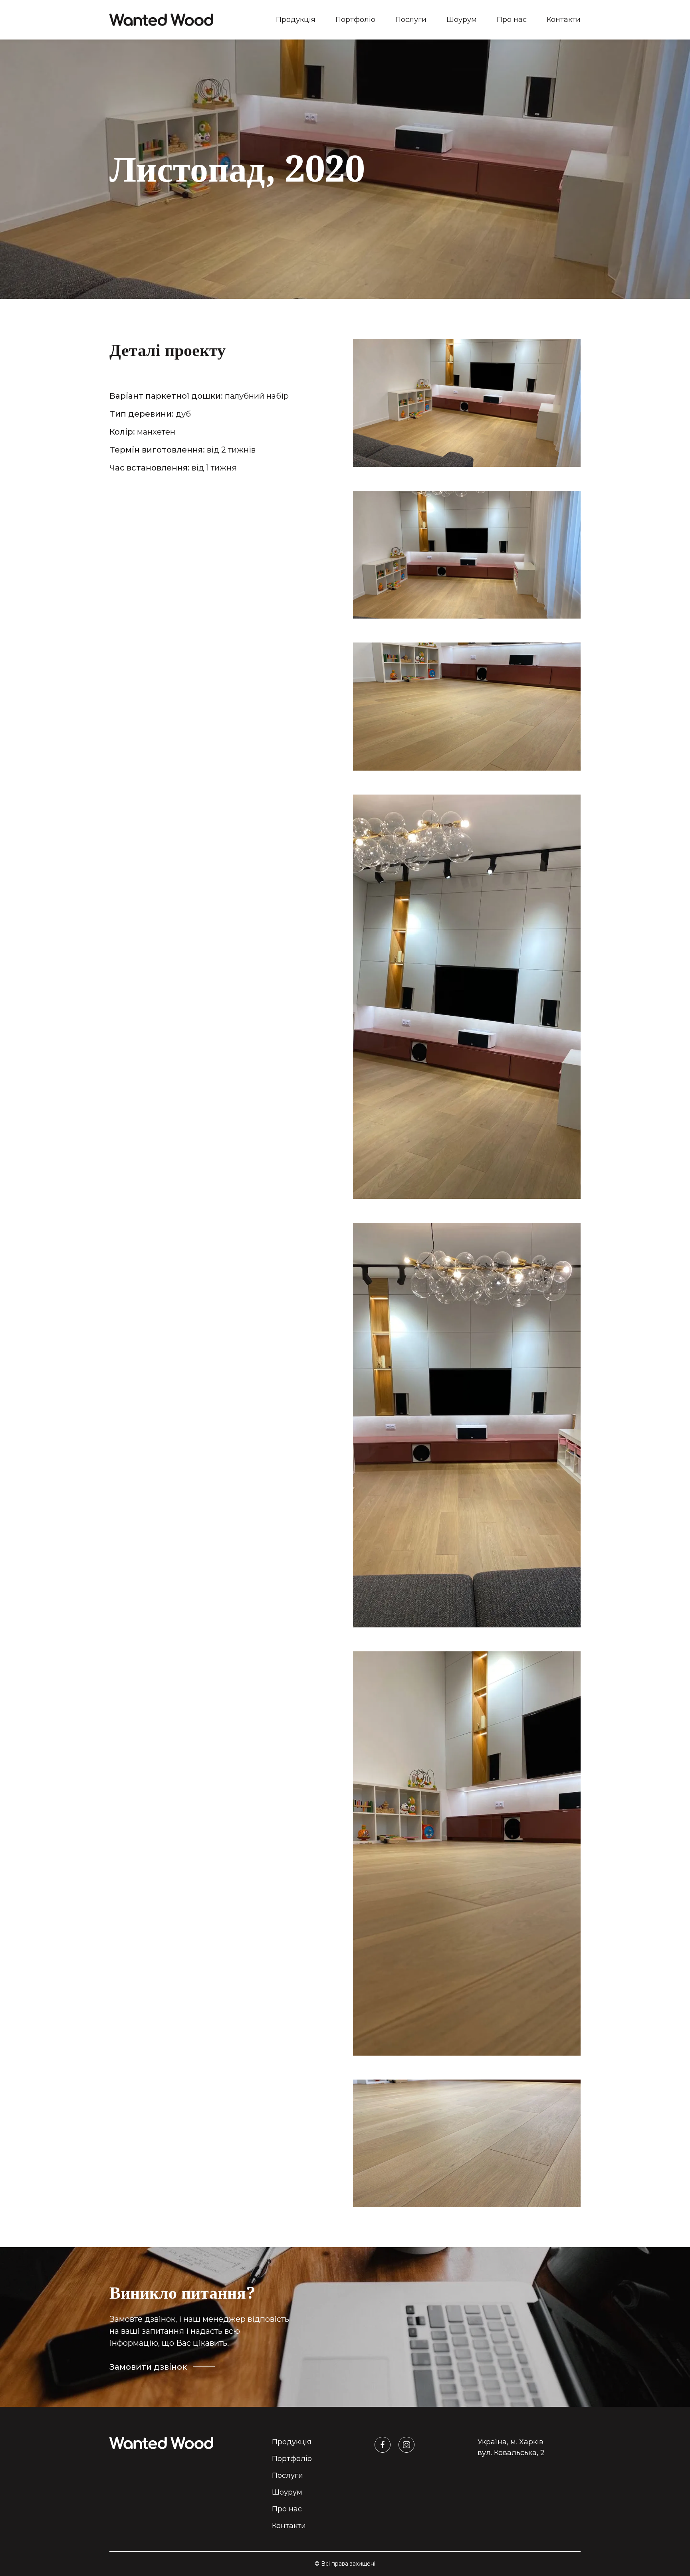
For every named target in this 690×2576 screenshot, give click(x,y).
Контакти (564, 20)
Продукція (296, 20)
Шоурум (462, 20)
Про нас (512, 20)
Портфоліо (355, 20)
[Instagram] (406, 2445)
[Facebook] (383, 2445)
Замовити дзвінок (148, 2367)
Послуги (411, 20)
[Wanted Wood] (161, 20)
